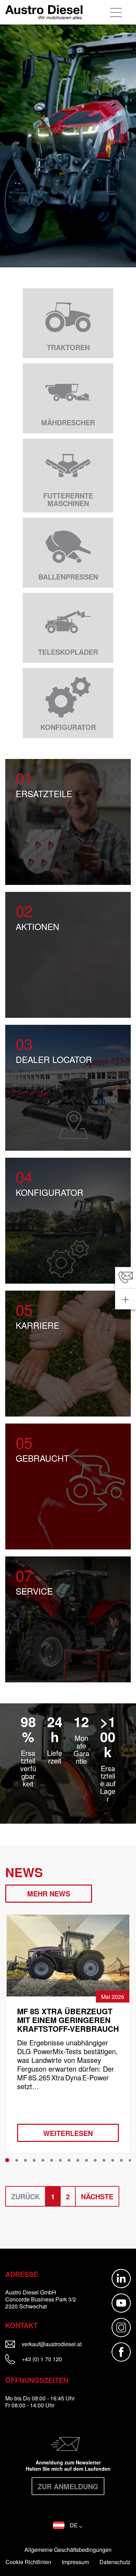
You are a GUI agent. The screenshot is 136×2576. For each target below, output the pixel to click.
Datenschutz (115, 2562)
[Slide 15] (130, 2160)
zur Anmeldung (68, 2486)
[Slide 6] (52, 2160)
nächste (97, 2196)
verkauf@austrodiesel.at (55, 2344)
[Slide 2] (17, 2160)
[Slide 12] (104, 2160)
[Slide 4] (34, 2160)
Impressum (75, 2562)
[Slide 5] (43, 2160)
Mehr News (49, 1893)
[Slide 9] (78, 2160)
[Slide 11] (95, 2160)
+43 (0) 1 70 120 (41, 2359)
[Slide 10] (86, 2160)
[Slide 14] (121, 2160)
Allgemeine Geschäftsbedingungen (68, 2550)
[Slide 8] (69, 2160)
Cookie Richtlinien (28, 2562)
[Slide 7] (60, 2160)
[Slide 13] (113, 2160)
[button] (68, 2525)
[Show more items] (126, 1299)
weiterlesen (68, 2133)
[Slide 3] (25, 2160)
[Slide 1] (7, 2160)
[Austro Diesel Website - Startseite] (44, 12)
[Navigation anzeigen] (117, 12)
